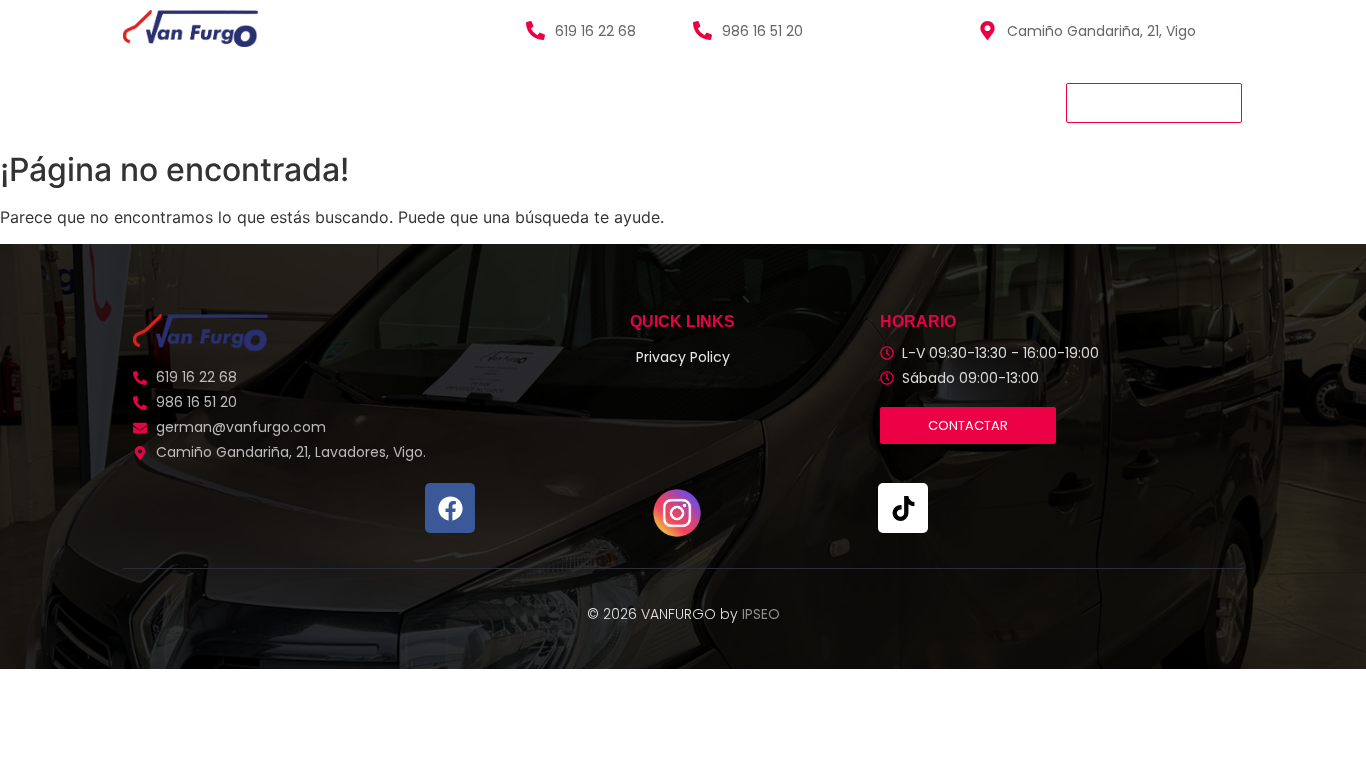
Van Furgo (167, 102)
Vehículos (274, 102)
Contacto (631, 102)
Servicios (376, 102)
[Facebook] (450, 508)
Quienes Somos (501, 102)
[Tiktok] (903, 508)
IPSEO (761, 614)
